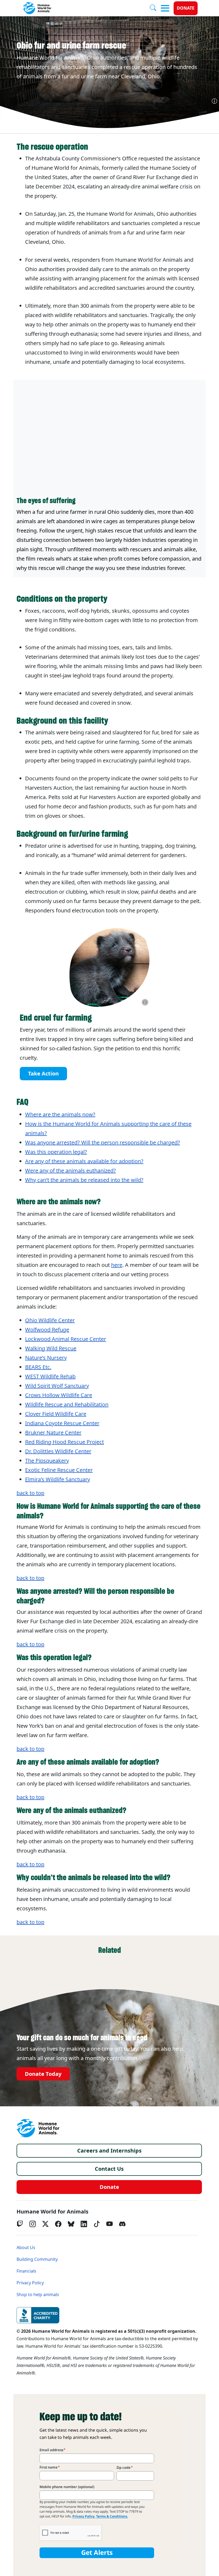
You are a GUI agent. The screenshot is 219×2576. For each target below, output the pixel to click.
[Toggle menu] (165, 8)
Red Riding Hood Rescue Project (64, 1442)
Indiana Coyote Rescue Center (62, 1423)
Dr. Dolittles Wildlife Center (58, 1451)
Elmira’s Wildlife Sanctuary (58, 1479)
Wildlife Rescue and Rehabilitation (67, 1405)
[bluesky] (71, 2224)
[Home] (38, 2128)
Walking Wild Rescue (51, 1348)
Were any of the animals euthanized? (71, 1171)
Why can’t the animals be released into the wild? (84, 1180)
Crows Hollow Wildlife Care (59, 1395)
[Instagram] (33, 2224)
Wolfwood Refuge (47, 1330)
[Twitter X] (45, 2224)
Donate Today (43, 2074)
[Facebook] (58, 2224)
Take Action (43, 1074)
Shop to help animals (38, 2295)
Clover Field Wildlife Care (56, 1414)
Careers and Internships (109, 2151)
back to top (30, 1493)
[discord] (122, 2224)
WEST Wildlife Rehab (50, 1376)
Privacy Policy (30, 2283)
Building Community (37, 2259)
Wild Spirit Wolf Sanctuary (57, 1386)
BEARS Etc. (38, 1367)
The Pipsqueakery (47, 1461)
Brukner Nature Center (53, 1433)
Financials (26, 2271)
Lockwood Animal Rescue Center (66, 1339)
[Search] (155, 8)
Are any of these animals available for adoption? (84, 1161)
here (117, 1265)
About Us (26, 2248)
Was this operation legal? (56, 1152)
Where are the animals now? (60, 1115)
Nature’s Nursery (46, 1358)
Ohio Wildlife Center (50, 1320)
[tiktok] (97, 2224)
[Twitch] (20, 2224)
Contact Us (109, 2169)
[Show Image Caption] (214, 101)
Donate (186, 8)
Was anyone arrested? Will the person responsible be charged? (103, 1143)
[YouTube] (109, 2224)
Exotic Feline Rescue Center (59, 1470)
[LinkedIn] (84, 2224)
